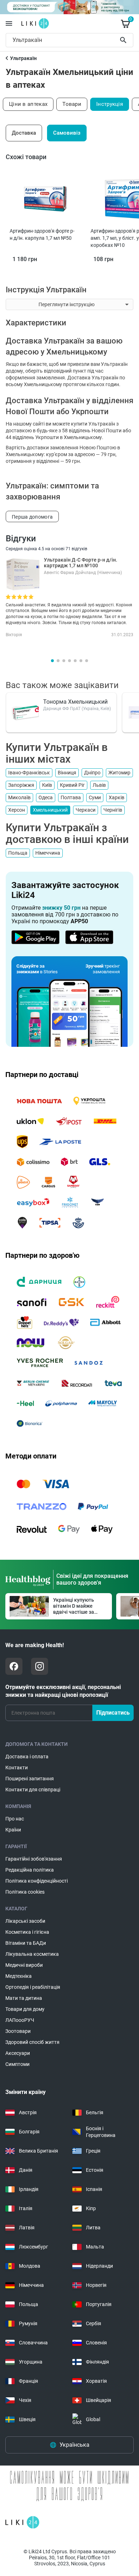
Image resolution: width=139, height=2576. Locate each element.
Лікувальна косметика (32, 1954)
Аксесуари (18, 2053)
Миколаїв (19, 797)
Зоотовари (18, 2031)
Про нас (15, 1819)
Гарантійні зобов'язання (34, 1859)
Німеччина (48, 853)
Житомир (119, 773)
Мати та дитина (24, 1998)
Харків (117, 797)
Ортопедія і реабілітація (33, 1987)
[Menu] (9, 23)
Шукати (125, 40)
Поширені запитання (30, 1779)
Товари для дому (25, 2009)
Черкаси (86, 810)
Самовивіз (67, 133)
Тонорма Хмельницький (75, 702)
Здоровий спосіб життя (32, 2042)
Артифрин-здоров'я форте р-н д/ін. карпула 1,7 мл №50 (42, 234)
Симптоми (17, 2064)
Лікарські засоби (25, 1921)
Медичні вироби (24, 1965)
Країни (13, 1830)
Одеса (46, 797)
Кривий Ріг (72, 785)
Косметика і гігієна (27, 1932)
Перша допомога (32, 517)
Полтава (71, 797)
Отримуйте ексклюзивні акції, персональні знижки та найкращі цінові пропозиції (63, 1691)
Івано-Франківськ (29, 773)
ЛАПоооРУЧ (20, 2020)
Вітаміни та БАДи (26, 1943)
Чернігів (113, 810)
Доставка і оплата (27, 1757)
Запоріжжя (21, 785)
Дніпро (92, 773)
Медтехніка (19, 1976)
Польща (18, 853)
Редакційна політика (30, 1870)
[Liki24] (22, 2522)
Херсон (17, 810)
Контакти (17, 1768)
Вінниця (67, 773)
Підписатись (113, 1713)
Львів (99, 785)
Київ (47, 785)
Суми (95, 797)
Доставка (24, 133)
